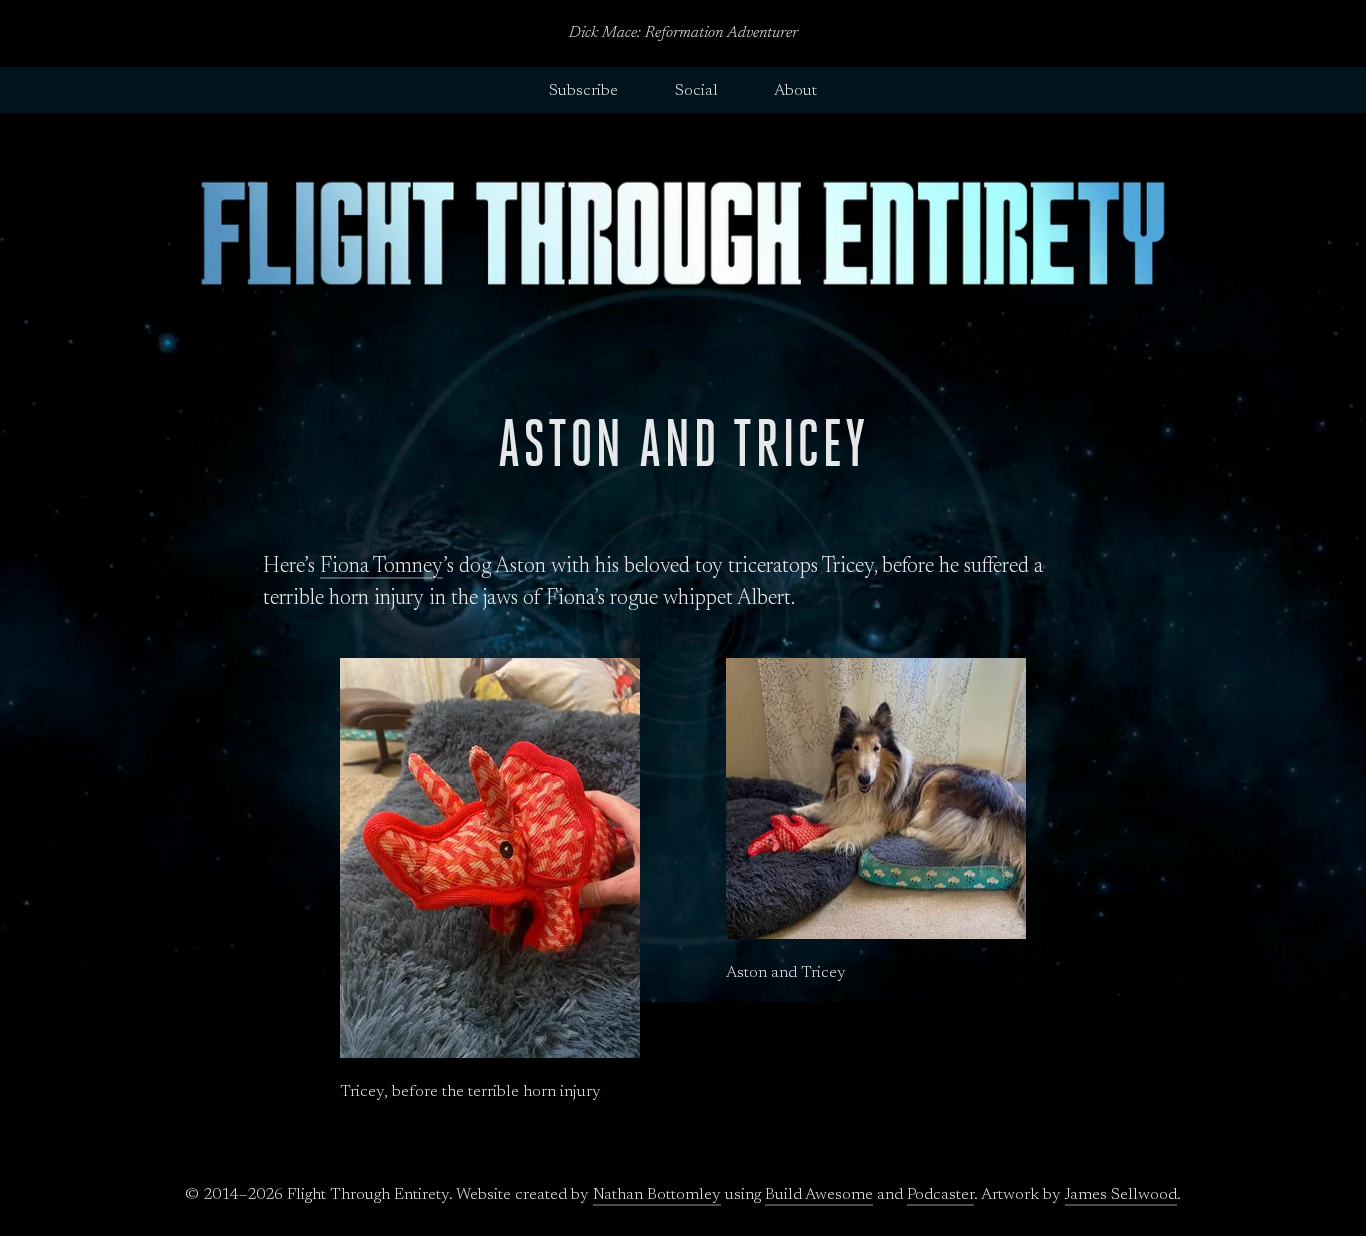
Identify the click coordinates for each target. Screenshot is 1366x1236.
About (795, 91)
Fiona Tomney (381, 567)
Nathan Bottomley (657, 1195)
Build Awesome (819, 1195)
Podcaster (940, 1195)
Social (696, 91)
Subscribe (583, 91)
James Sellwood (1121, 1195)
